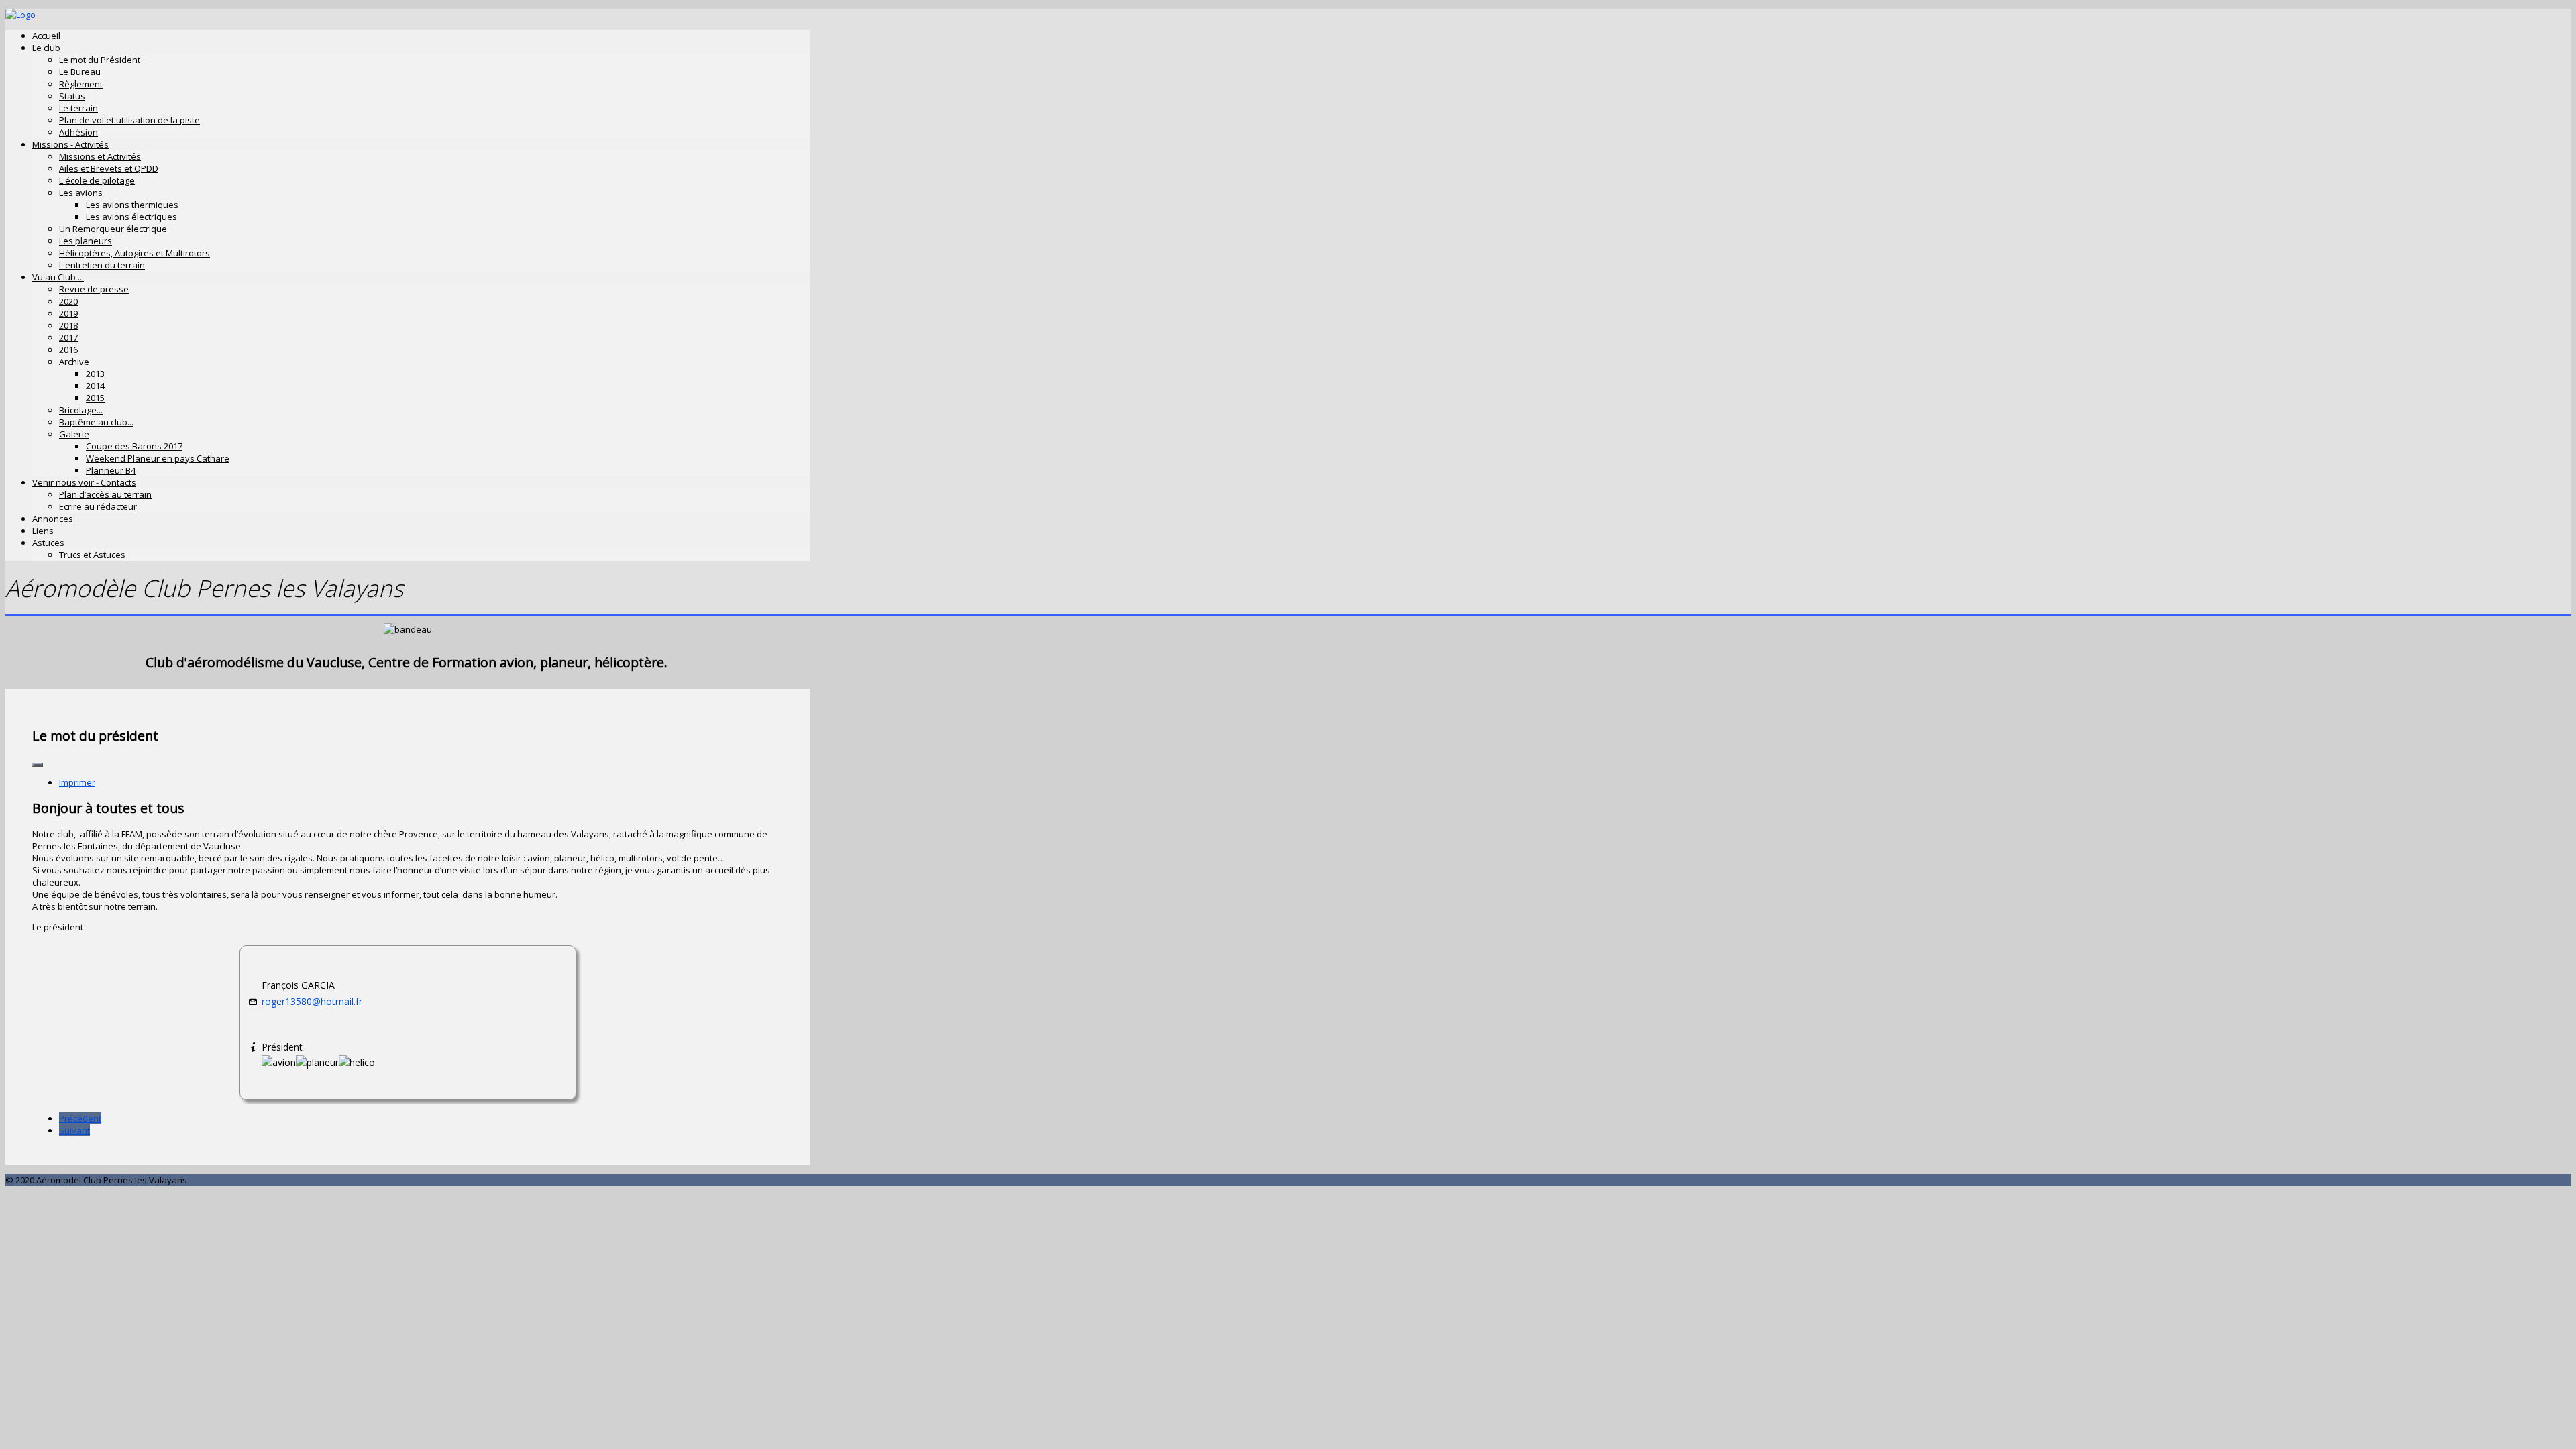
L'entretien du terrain (102, 265)
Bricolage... (81, 410)
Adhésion (78, 132)
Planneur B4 (111, 470)
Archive (74, 362)
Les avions (81, 193)
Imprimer (77, 782)
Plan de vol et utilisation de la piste (129, 120)
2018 (68, 325)
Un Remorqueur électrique (113, 229)
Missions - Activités (70, 144)
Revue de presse (94, 289)
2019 (68, 313)
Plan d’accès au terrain (105, 494)
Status (72, 96)
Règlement (81, 84)
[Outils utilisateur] (38, 765)
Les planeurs (86, 241)
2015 (95, 398)
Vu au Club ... (58, 277)
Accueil (46, 36)
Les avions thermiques (132, 205)
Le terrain (78, 108)
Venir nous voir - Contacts (84, 482)
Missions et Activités (100, 156)
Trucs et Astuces (92, 555)
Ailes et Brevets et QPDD (109, 168)
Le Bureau (80, 72)
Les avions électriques (131, 217)
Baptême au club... (96, 422)
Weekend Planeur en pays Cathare (158, 458)
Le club (46, 48)
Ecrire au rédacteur (98, 506)
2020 (68, 301)
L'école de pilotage (97, 180)
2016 (68, 350)
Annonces (53, 519)
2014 (95, 386)
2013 (95, 374)
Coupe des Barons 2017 (134, 446)
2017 (68, 337)
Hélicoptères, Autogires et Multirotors (135, 253)
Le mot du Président (100, 60)
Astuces (48, 543)
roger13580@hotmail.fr (312, 1001)
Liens (43, 531)
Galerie (74, 434)
